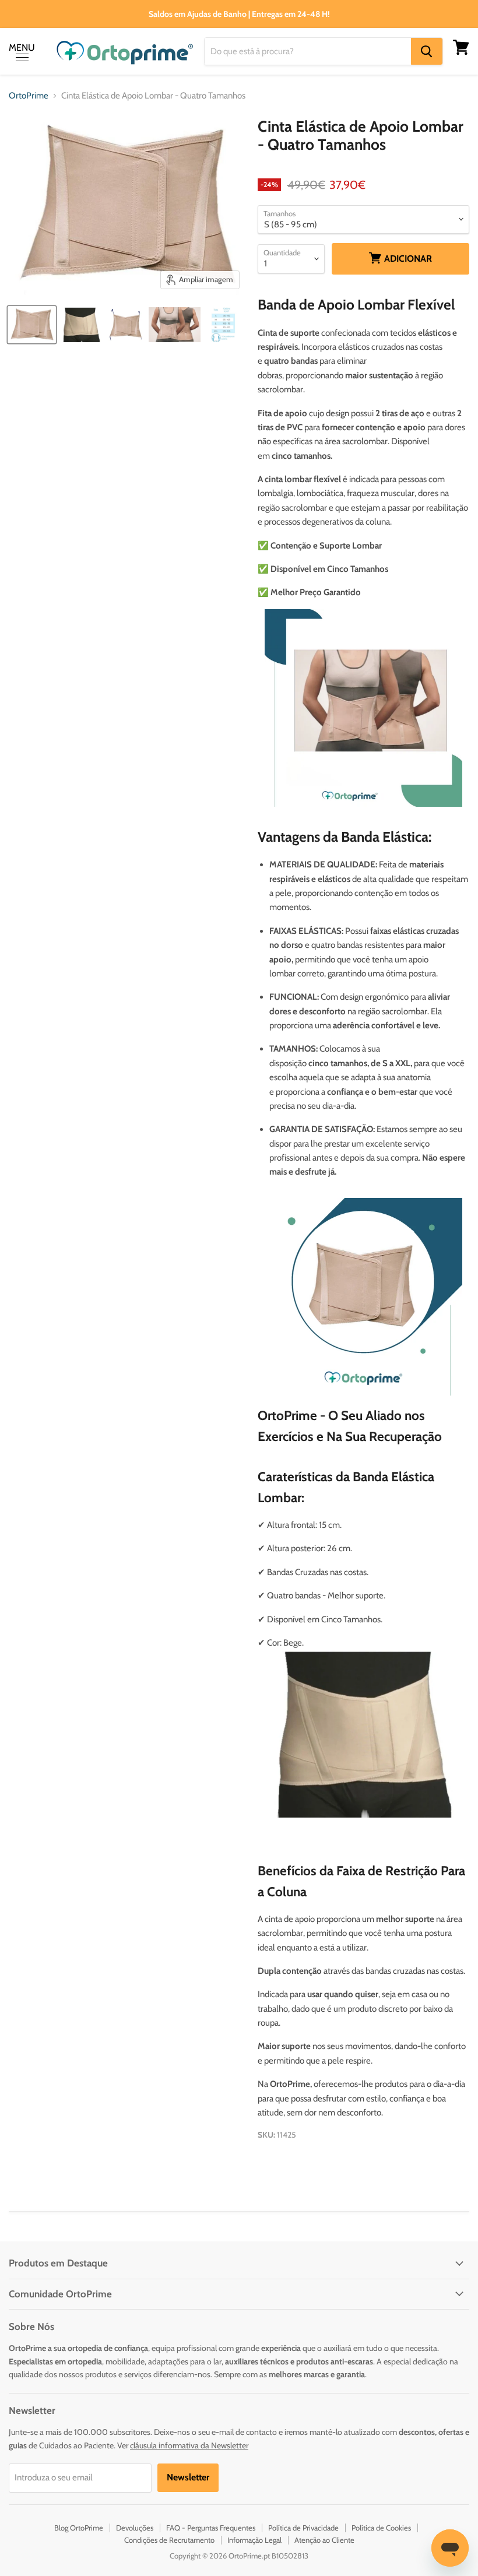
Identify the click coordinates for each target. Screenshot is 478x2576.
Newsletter (188, 2477)
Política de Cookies (381, 2528)
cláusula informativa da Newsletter (189, 2445)
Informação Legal (254, 2540)
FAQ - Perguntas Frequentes (211, 2528)
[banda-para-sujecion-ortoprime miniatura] (32, 325)
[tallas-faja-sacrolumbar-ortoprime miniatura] (223, 325)
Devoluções (135, 2528)
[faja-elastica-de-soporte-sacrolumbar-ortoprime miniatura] (81, 325)
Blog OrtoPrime (79, 2528)
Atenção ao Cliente (324, 2540)
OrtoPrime (29, 96)
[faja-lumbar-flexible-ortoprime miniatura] (175, 325)
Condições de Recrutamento (169, 2540)
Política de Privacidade (303, 2528)
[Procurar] (427, 51)
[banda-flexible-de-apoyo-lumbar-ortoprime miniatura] (125, 325)
